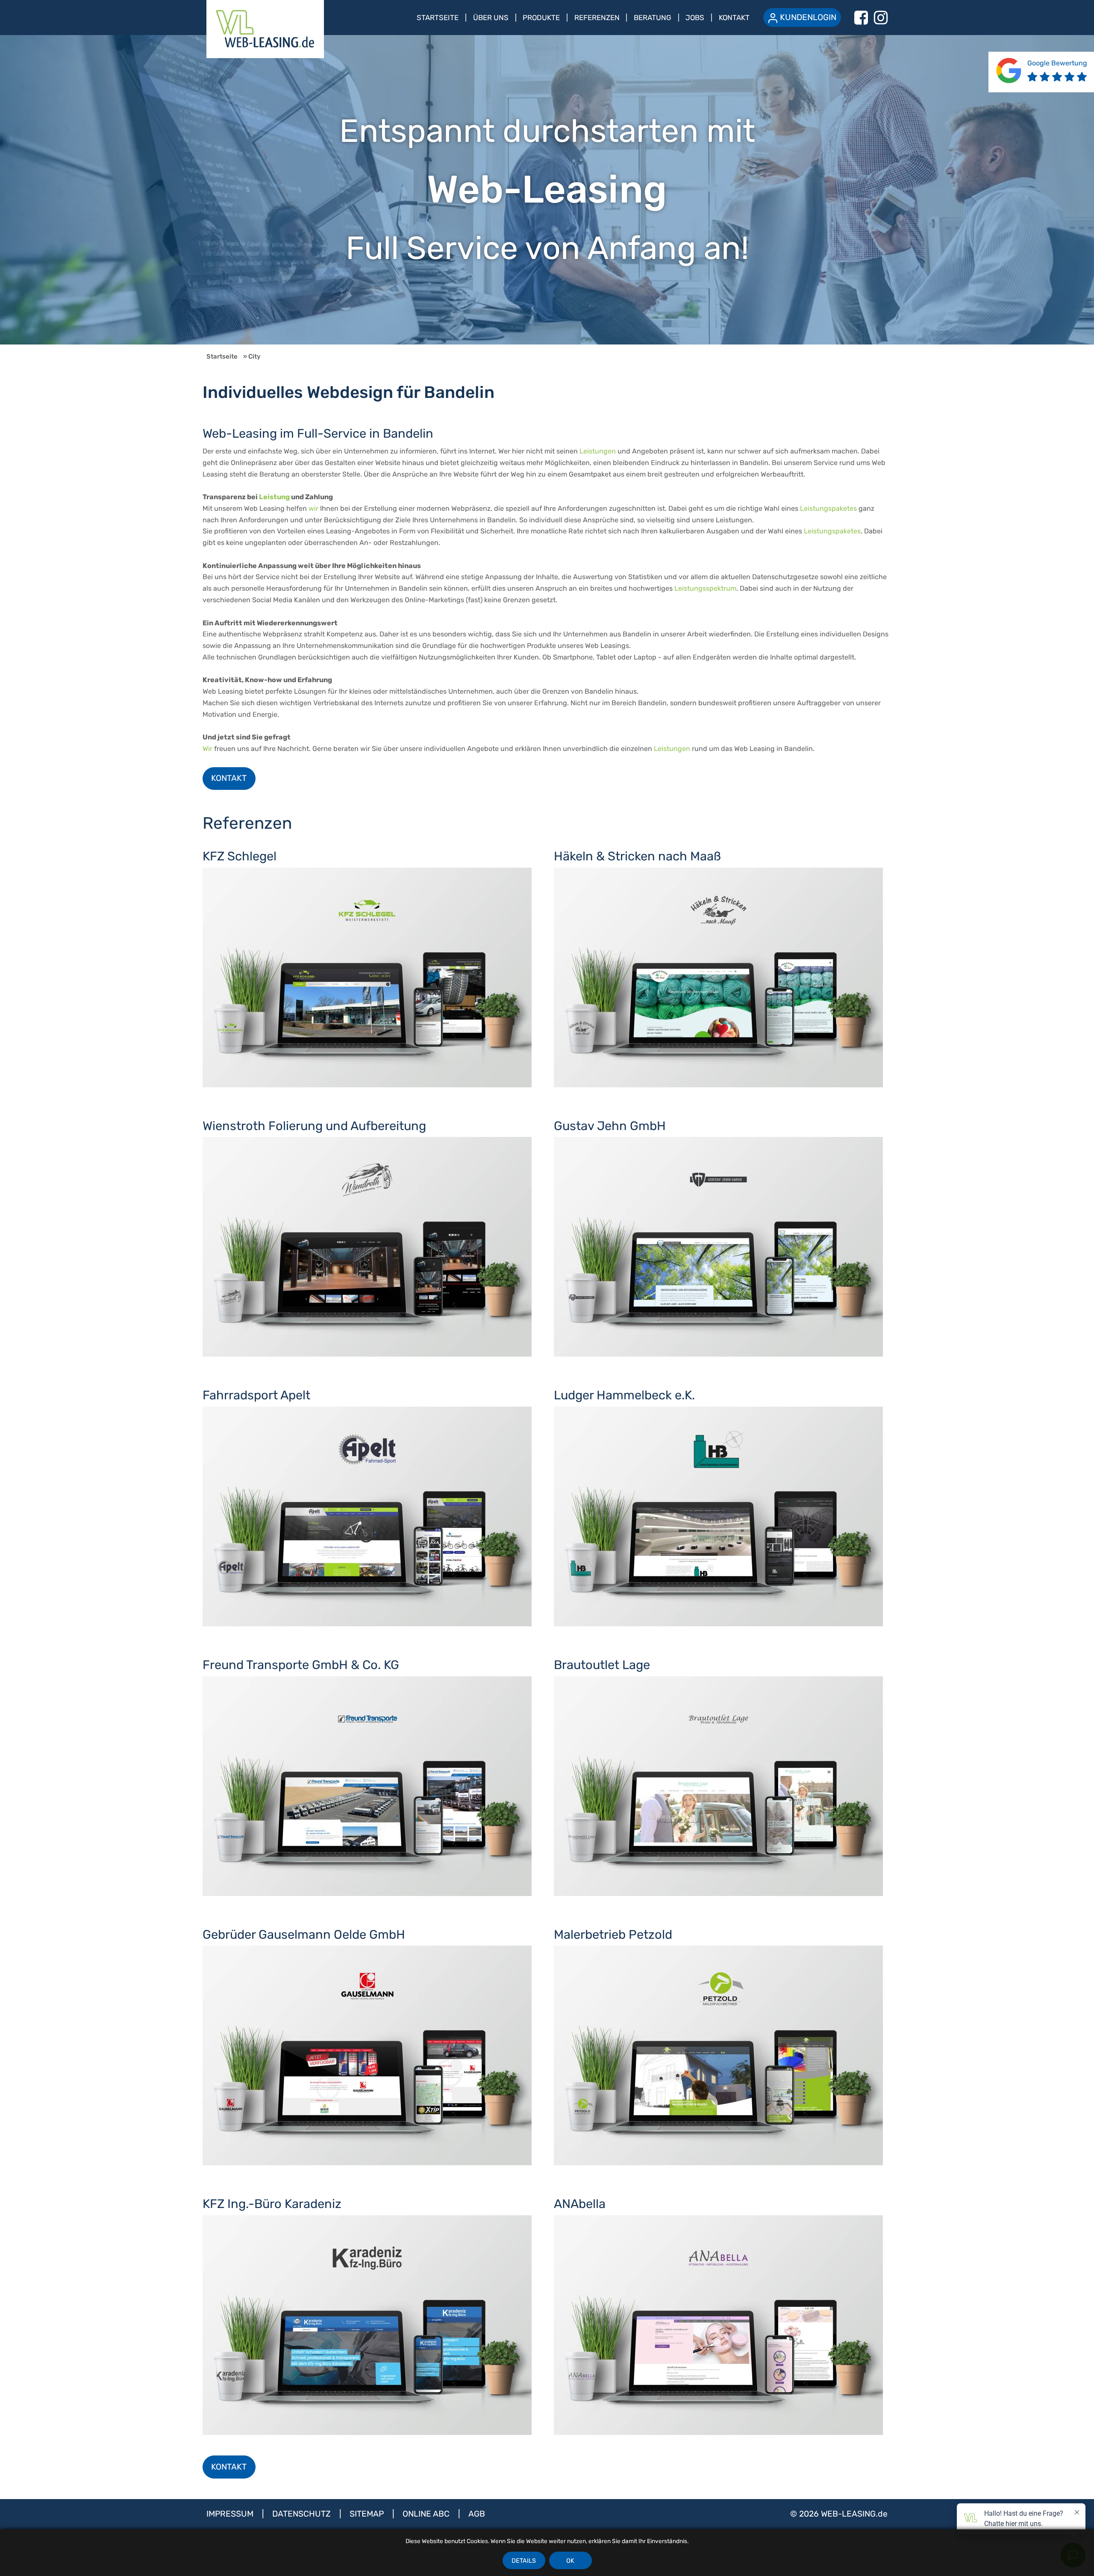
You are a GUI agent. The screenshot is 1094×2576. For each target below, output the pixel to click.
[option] (547, 190)
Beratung (653, 18)
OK (570, 2561)
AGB (477, 2514)
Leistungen (598, 451)
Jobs (695, 18)
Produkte (541, 18)
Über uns (491, 18)
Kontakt (734, 18)
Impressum (231, 2514)
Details (524, 2561)
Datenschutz (303, 2514)
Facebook (861, 18)
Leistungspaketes (828, 508)
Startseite (438, 18)
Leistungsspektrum (705, 588)
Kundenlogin (808, 17)
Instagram (881, 18)
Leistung (274, 497)
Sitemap (368, 2514)
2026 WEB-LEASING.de (843, 2514)
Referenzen (597, 18)
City (254, 356)
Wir (207, 749)
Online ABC (427, 2514)
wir (313, 508)
